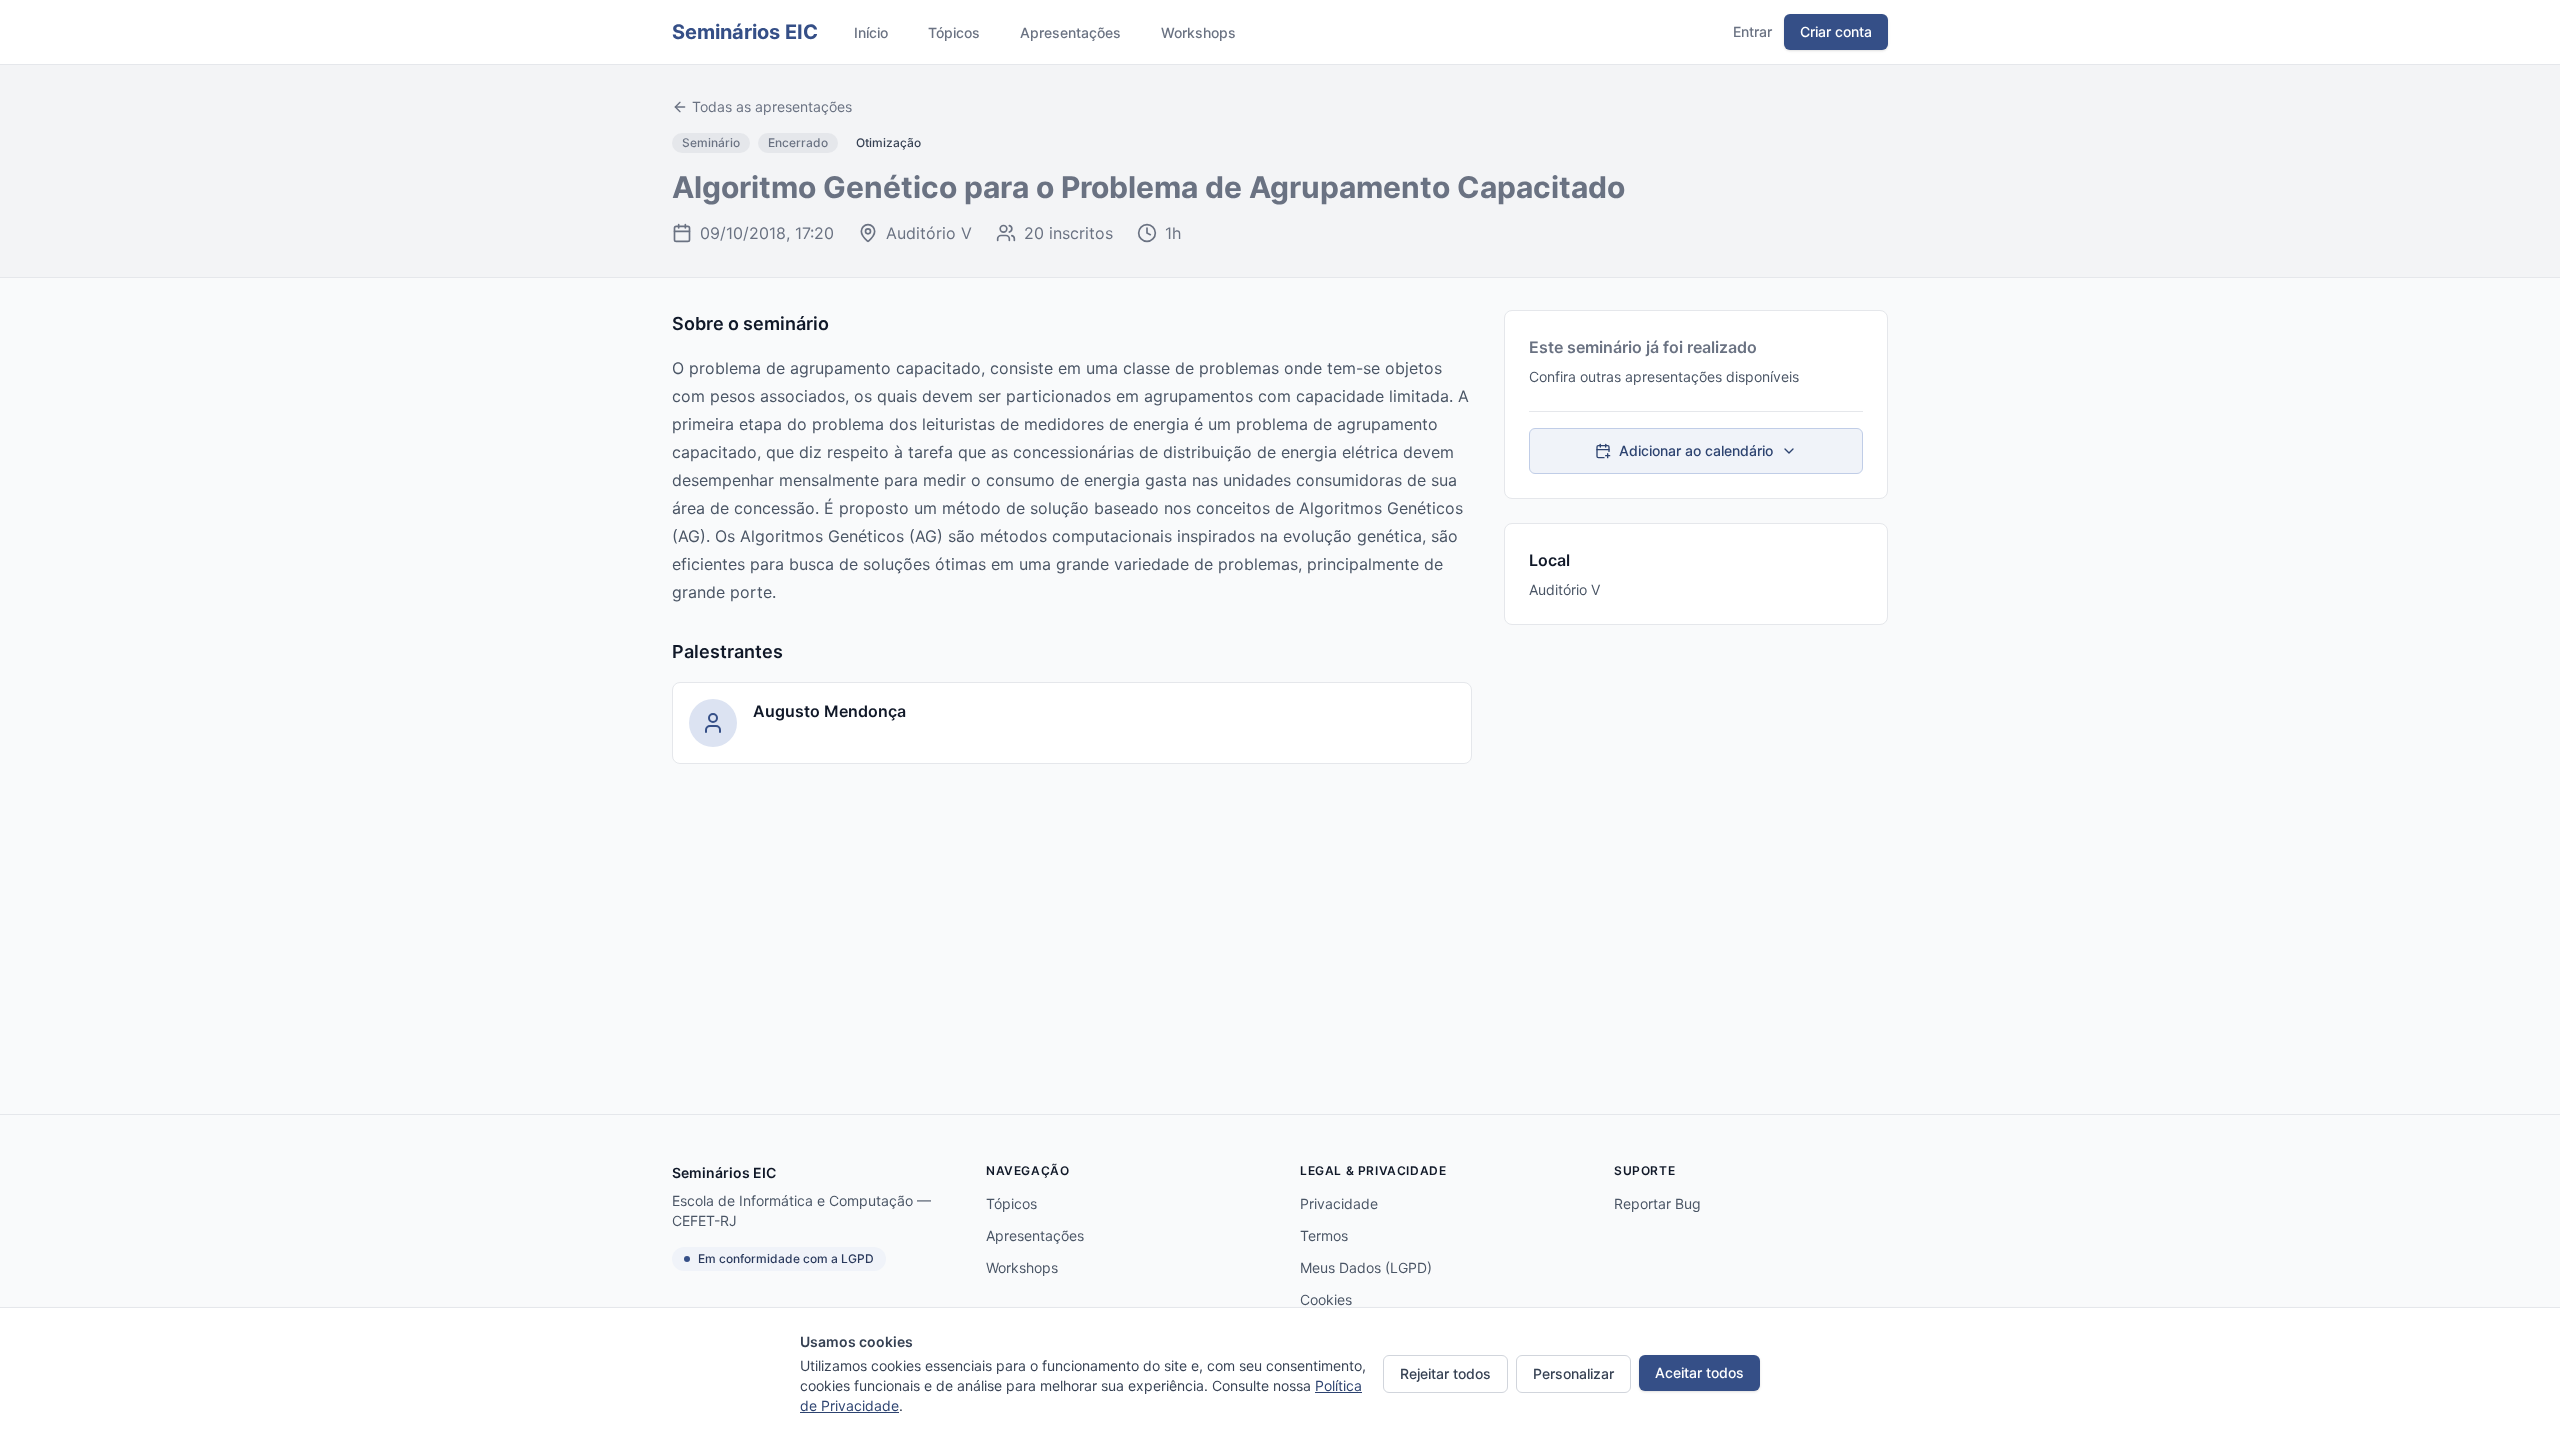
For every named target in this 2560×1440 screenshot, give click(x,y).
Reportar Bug (1657, 1203)
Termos (1324, 1235)
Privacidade (1339, 1203)
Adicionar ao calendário (1696, 450)
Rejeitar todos (1445, 1373)
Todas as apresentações (772, 106)
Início (871, 32)
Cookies (1326, 1299)
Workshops (1198, 32)
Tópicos (954, 32)
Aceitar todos (1699, 1372)
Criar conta (1836, 31)
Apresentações (1070, 32)
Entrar (1752, 31)
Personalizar (1573, 1373)
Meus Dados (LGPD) (1366, 1267)
